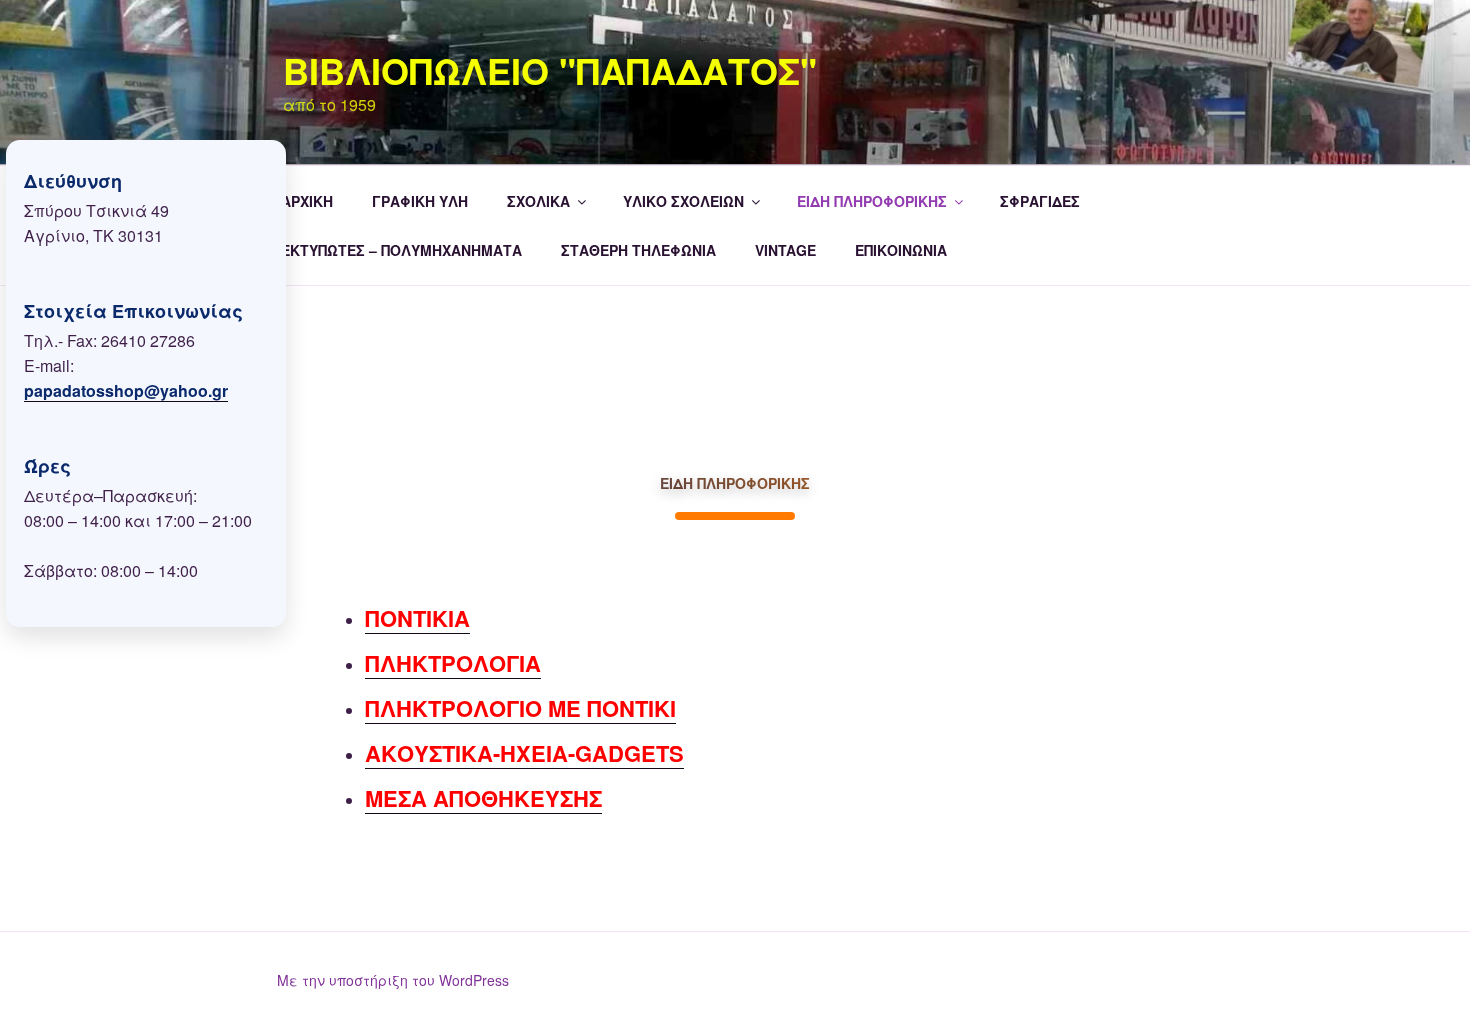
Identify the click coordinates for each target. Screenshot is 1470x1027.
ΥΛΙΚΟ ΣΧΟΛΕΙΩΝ (683, 201)
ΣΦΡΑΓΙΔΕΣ (1040, 201)
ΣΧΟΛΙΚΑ (538, 201)
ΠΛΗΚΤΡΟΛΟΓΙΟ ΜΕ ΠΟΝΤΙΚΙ (520, 708)
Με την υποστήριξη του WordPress (393, 980)
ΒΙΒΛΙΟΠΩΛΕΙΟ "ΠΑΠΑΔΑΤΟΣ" (550, 70)
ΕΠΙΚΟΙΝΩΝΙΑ (901, 250)
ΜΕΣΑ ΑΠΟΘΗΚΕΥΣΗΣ (483, 798)
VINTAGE (785, 250)
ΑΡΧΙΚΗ (307, 201)
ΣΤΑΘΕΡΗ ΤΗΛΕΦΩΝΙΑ (638, 250)
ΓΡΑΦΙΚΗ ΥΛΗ (420, 201)
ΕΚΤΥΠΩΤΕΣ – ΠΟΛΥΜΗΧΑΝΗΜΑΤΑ (401, 250)
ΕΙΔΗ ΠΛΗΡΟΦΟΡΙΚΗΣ (872, 201)
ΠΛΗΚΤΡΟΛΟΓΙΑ (453, 663)
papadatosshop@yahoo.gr (126, 390)
